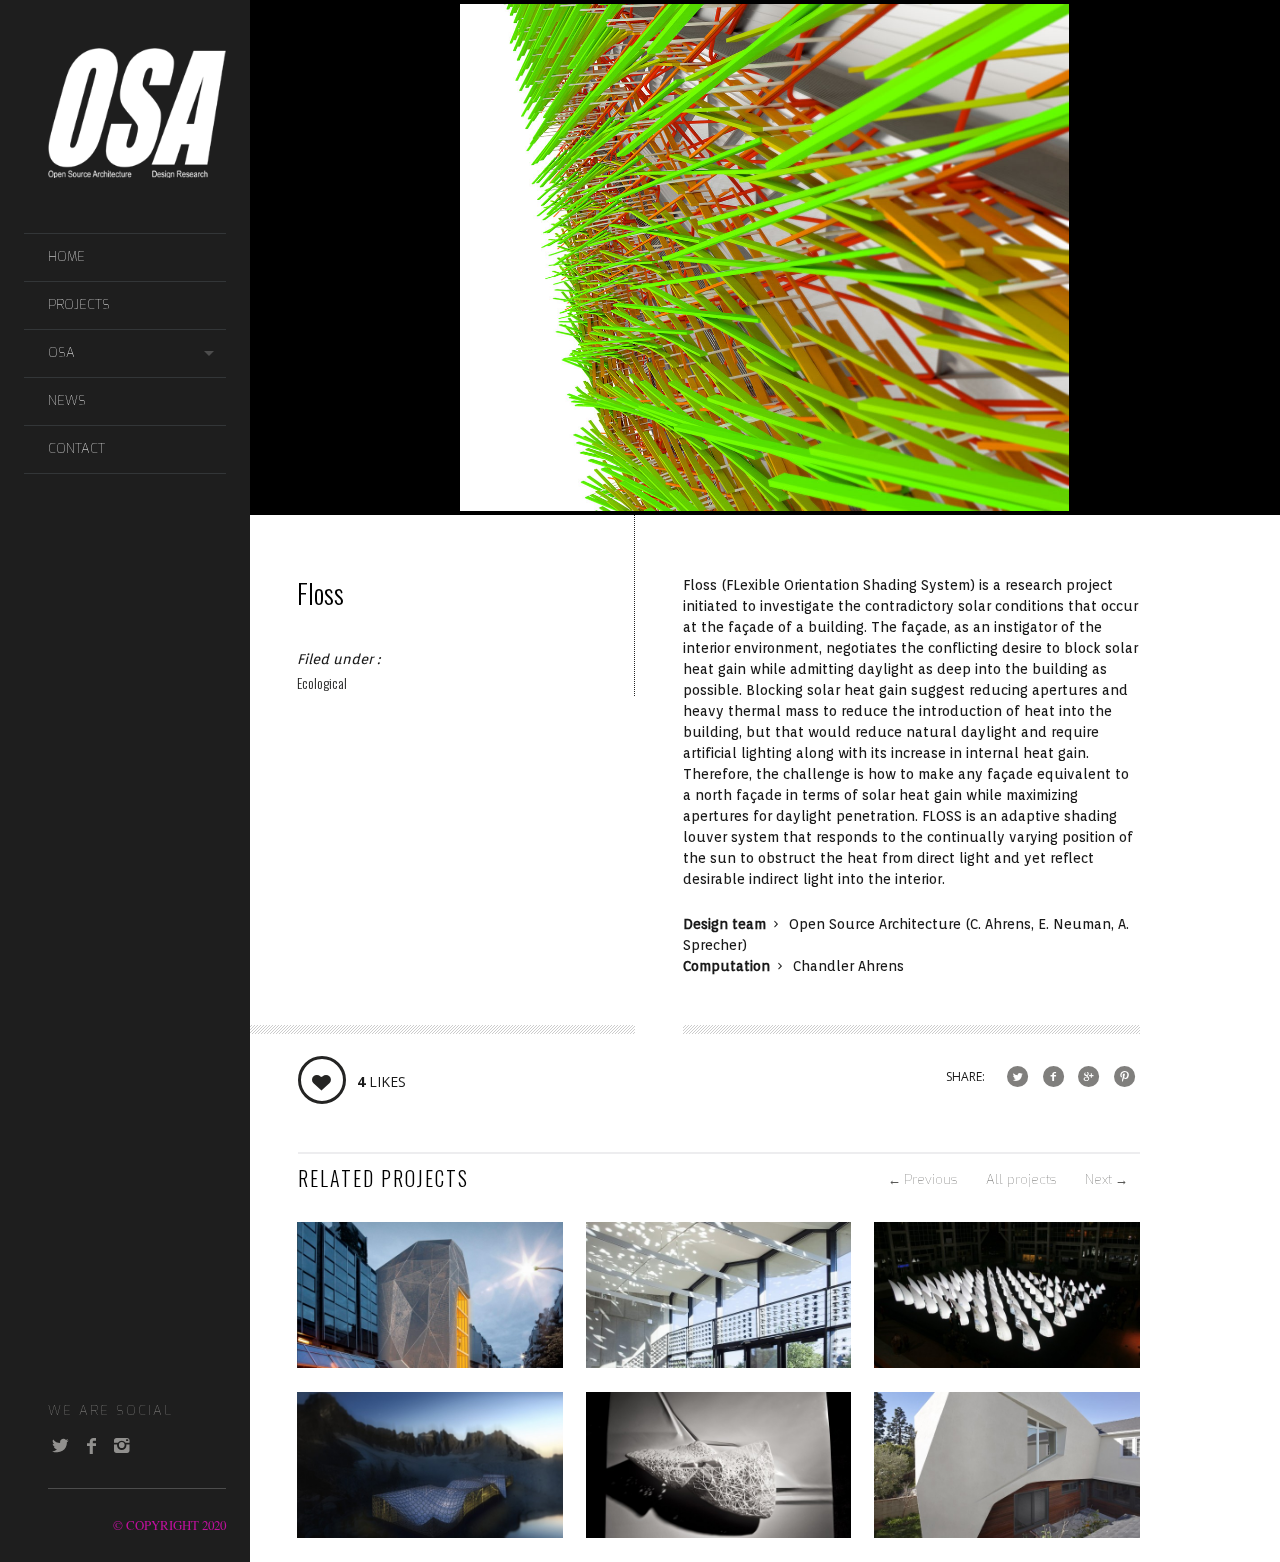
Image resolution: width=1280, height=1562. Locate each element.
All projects (1021, 1179)
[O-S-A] (137, 168)
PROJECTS (79, 304)
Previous (922, 1179)
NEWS (67, 400)
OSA (61, 352)
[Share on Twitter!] (1017, 1076)
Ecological (322, 682)
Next (1106, 1179)
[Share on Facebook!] (1053, 1076)
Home (66, 256)
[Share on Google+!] (1088, 1076)
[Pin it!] (1124, 1076)
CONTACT (76, 448)
